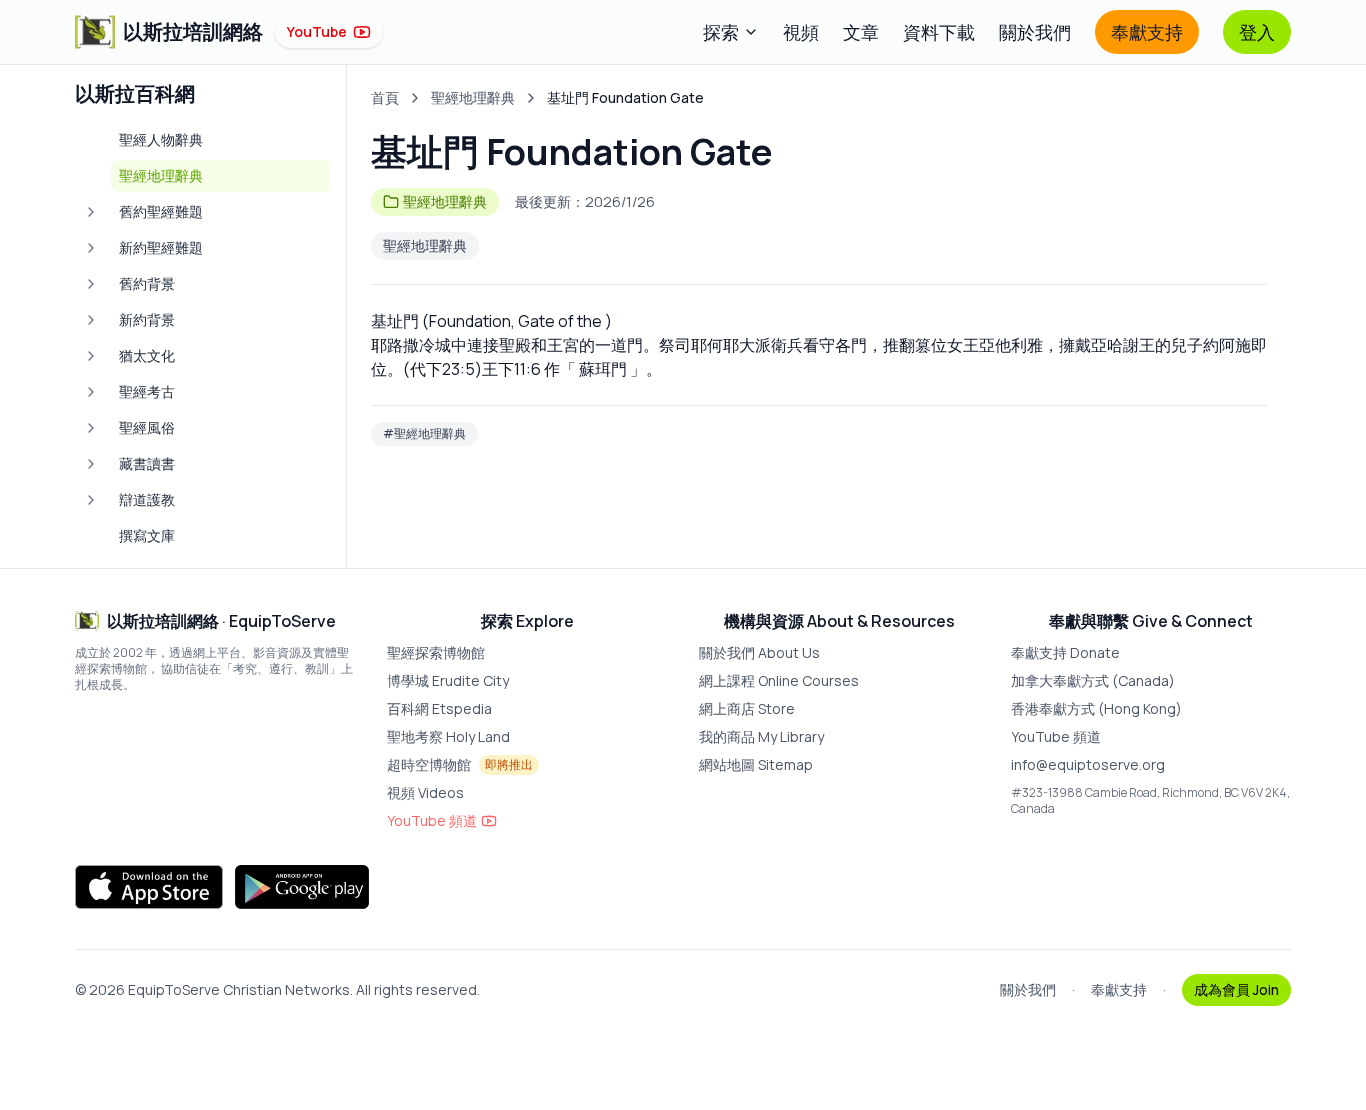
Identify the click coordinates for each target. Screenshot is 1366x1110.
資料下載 (939, 32)
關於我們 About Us (759, 652)
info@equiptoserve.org (1088, 764)
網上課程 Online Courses (779, 680)
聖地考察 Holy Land (448, 736)
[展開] (91, 212)
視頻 (801, 32)
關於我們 (1035, 32)
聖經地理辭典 (473, 97)
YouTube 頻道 (432, 820)
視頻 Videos (425, 792)
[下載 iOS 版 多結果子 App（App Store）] (149, 887)
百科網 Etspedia (439, 708)
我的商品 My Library (761, 736)
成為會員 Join (1236, 989)
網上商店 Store (747, 708)
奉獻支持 (1147, 32)
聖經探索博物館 (436, 652)
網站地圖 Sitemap (756, 764)
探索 (721, 32)
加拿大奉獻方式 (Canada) (1093, 680)
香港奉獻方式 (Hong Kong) (1096, 708)
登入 (1257, 32)
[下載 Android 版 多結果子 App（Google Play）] (302, 887)
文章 (861, 32)
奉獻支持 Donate (1065, 652)
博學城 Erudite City (448, 680)
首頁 (385, 97)
